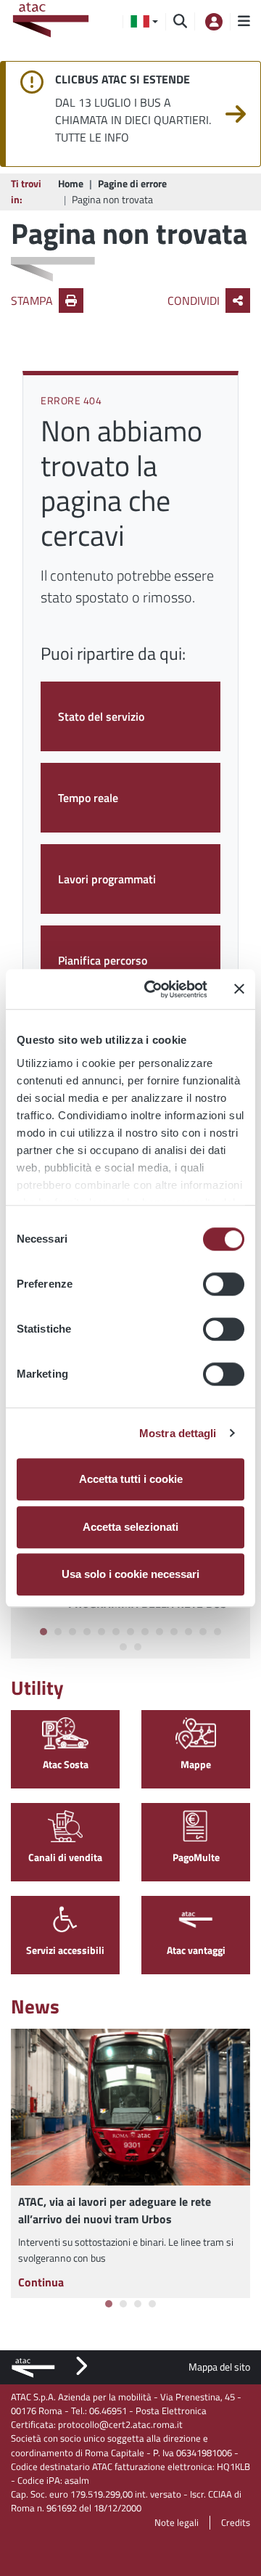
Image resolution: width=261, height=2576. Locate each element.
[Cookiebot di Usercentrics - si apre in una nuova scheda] (153, 989)
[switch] (224, 1284)
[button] (144, 22)
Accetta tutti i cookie (131, 1479)
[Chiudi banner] (239, 989)
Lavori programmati (107, 879)
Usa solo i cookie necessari (130, 1574)
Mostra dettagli (178, 1433)
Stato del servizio (101, 716)
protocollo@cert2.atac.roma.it (120, 2424)
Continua (41, 2282)
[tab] (43, 1632)
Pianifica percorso (103, 960)
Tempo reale (88, 798)
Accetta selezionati (130, 1527)
